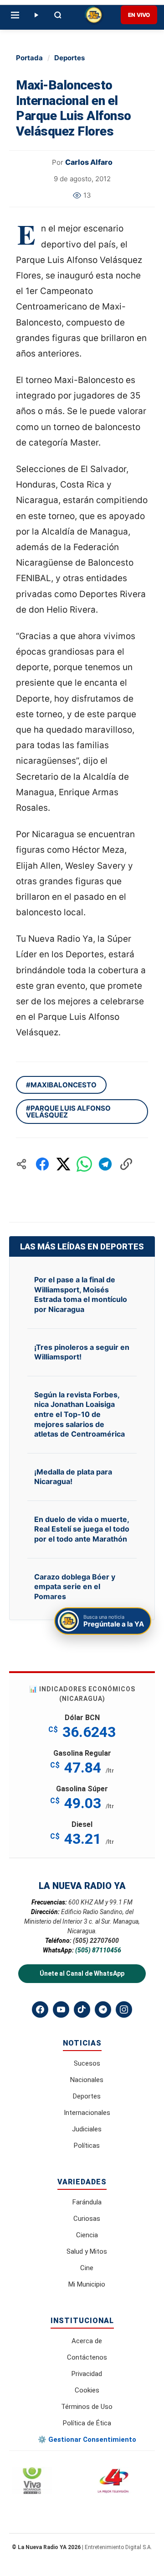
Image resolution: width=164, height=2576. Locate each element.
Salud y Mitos (87, 2251)
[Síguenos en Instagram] (124, 2009)
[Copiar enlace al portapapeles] (126, 1164)
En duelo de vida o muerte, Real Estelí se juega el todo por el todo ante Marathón (82, 1529)
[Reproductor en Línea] (36, 15)
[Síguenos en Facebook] (40, 2009)
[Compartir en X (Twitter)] (63, 1164)
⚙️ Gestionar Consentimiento (87, 2440)
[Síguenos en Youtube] (61, 2009)
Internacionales (87, 2113)
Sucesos (87, 2063)
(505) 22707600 (96, 1941)
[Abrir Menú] (15, 15)
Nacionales (87, 2080)
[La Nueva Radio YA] (94, 15)
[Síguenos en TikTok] (82, 2009)
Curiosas (87, 2219)
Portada (29, 58)
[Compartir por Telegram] (105, 1164)
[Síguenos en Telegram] (103, 2009)
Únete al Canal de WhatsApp (82, 1973)
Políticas (87, 2146)
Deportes (69, 58)
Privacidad (87, 2374)
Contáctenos (87, 2357)
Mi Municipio (87, 2284)
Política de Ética (87, 2423)
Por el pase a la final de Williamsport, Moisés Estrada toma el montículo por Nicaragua (81, 1294)
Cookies (87, 2390)
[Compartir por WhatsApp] (84, 1164)
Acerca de (87, 2341)
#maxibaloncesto (61, 1085)
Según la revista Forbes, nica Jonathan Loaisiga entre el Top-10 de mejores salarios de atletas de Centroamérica (79, 1414)
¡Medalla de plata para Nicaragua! (73, 1477)
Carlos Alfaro (89, 162)
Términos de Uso (87, 2407)
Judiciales (87, 2129)
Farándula (87, 2202)
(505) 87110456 (98, 1950)
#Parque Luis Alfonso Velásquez (68, 1112)
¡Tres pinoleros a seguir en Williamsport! (82, 1352)
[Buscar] (58, 15)
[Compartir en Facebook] (42, 1164)
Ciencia (87, 2235)
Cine (87, 2268)
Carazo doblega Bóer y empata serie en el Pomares (75, 1587)
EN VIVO (139, 15)
